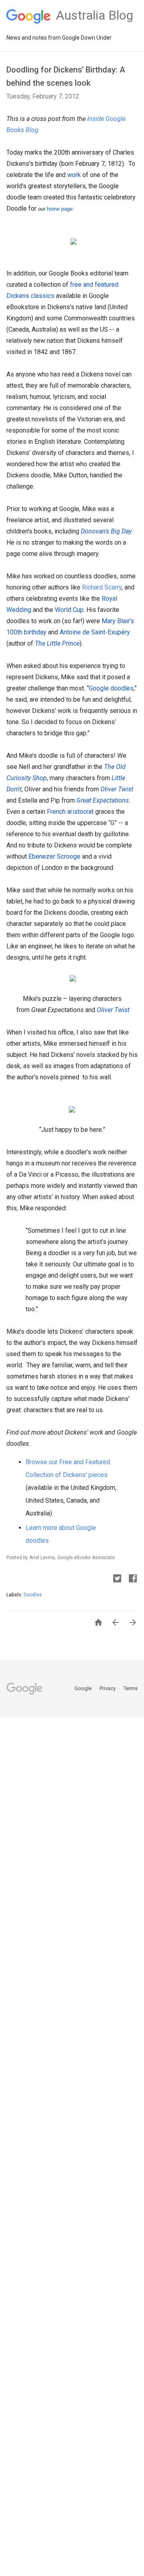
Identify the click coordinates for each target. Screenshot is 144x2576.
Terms (131, 1688)
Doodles (33, 1595)
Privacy (108, 1688)
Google (84, 1688)
